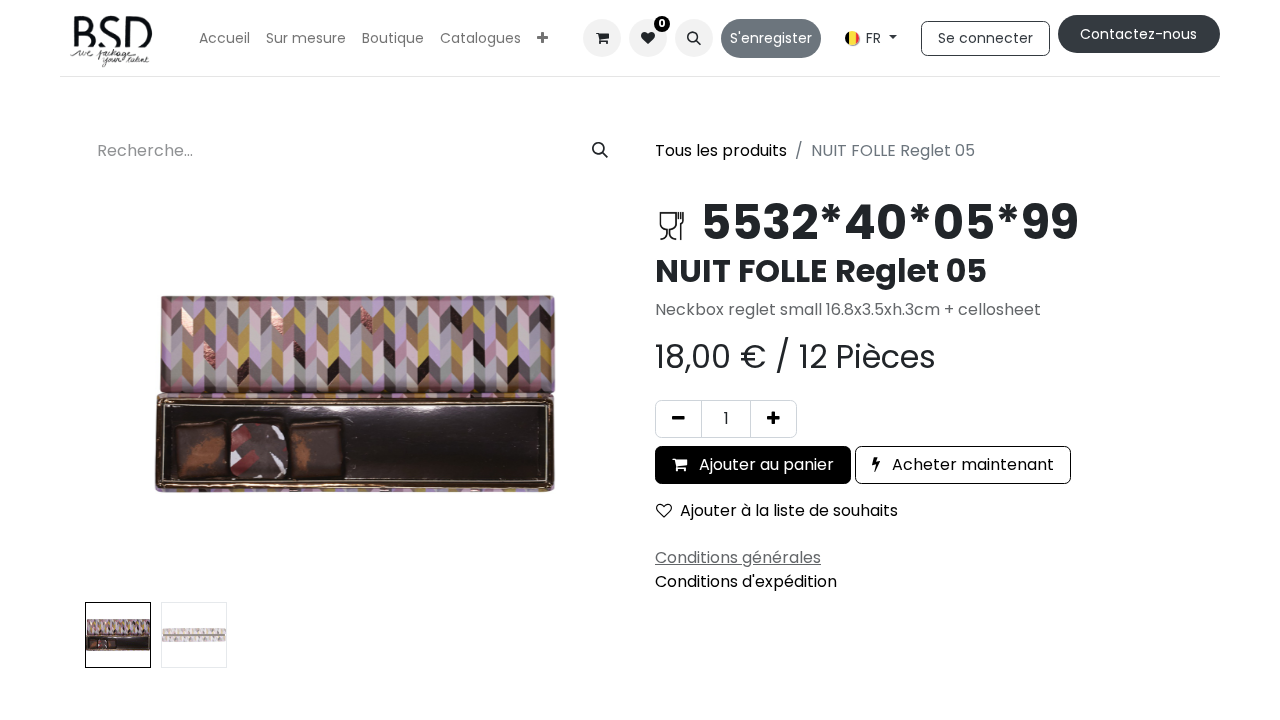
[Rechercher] (600, 151)
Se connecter (985, 38)
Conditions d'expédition (746, 581)
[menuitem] (224, 38)
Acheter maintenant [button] (971, 464)
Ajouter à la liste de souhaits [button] (789, 510)
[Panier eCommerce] (602, 38)
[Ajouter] (773, 419)
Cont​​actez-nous (1138, 34)
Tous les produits (721, 150)
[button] (694, 38)
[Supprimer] (678, 419)
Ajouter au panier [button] (764, 464)
